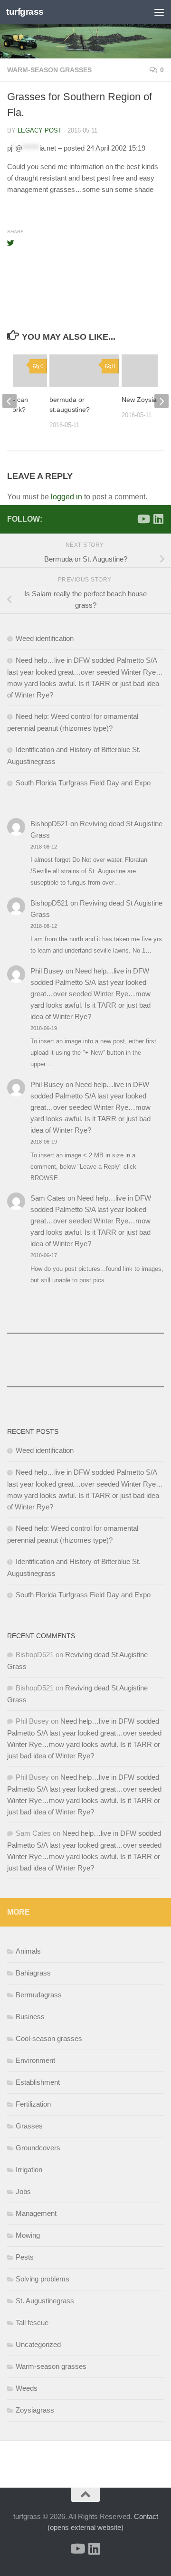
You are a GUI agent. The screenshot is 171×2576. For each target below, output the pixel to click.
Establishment (38, 2082)
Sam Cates (48, 1198)
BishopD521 (49, 824)
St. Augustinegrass (45, 2301)
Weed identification (45, 638)
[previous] (9, 401)
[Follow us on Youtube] (143, 519)
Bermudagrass (39, 1995)
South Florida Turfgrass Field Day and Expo (83, 783)
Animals (28, 1951)
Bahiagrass (33, 1973)
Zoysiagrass (35, 2410)
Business (30, 2017)
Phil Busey (47, 971)
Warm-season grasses (49, 70)
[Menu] (159, 12)
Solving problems (43, 2279)
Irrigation (29, 2170)
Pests (25, 2257)
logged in (66, 497)
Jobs (23, 2191)
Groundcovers (38, 2148)
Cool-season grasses (49, 2038)
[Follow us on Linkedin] (158, 519)
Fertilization (33, 2104)
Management (36, 2213)
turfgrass (25, 12)
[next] (161, 401)
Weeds (27, 2388)
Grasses (29, 2126)
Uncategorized (38, 2344)
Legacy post (40, 130)
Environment (35, 2060)
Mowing (28, 2235)
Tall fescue (32, 2323)
